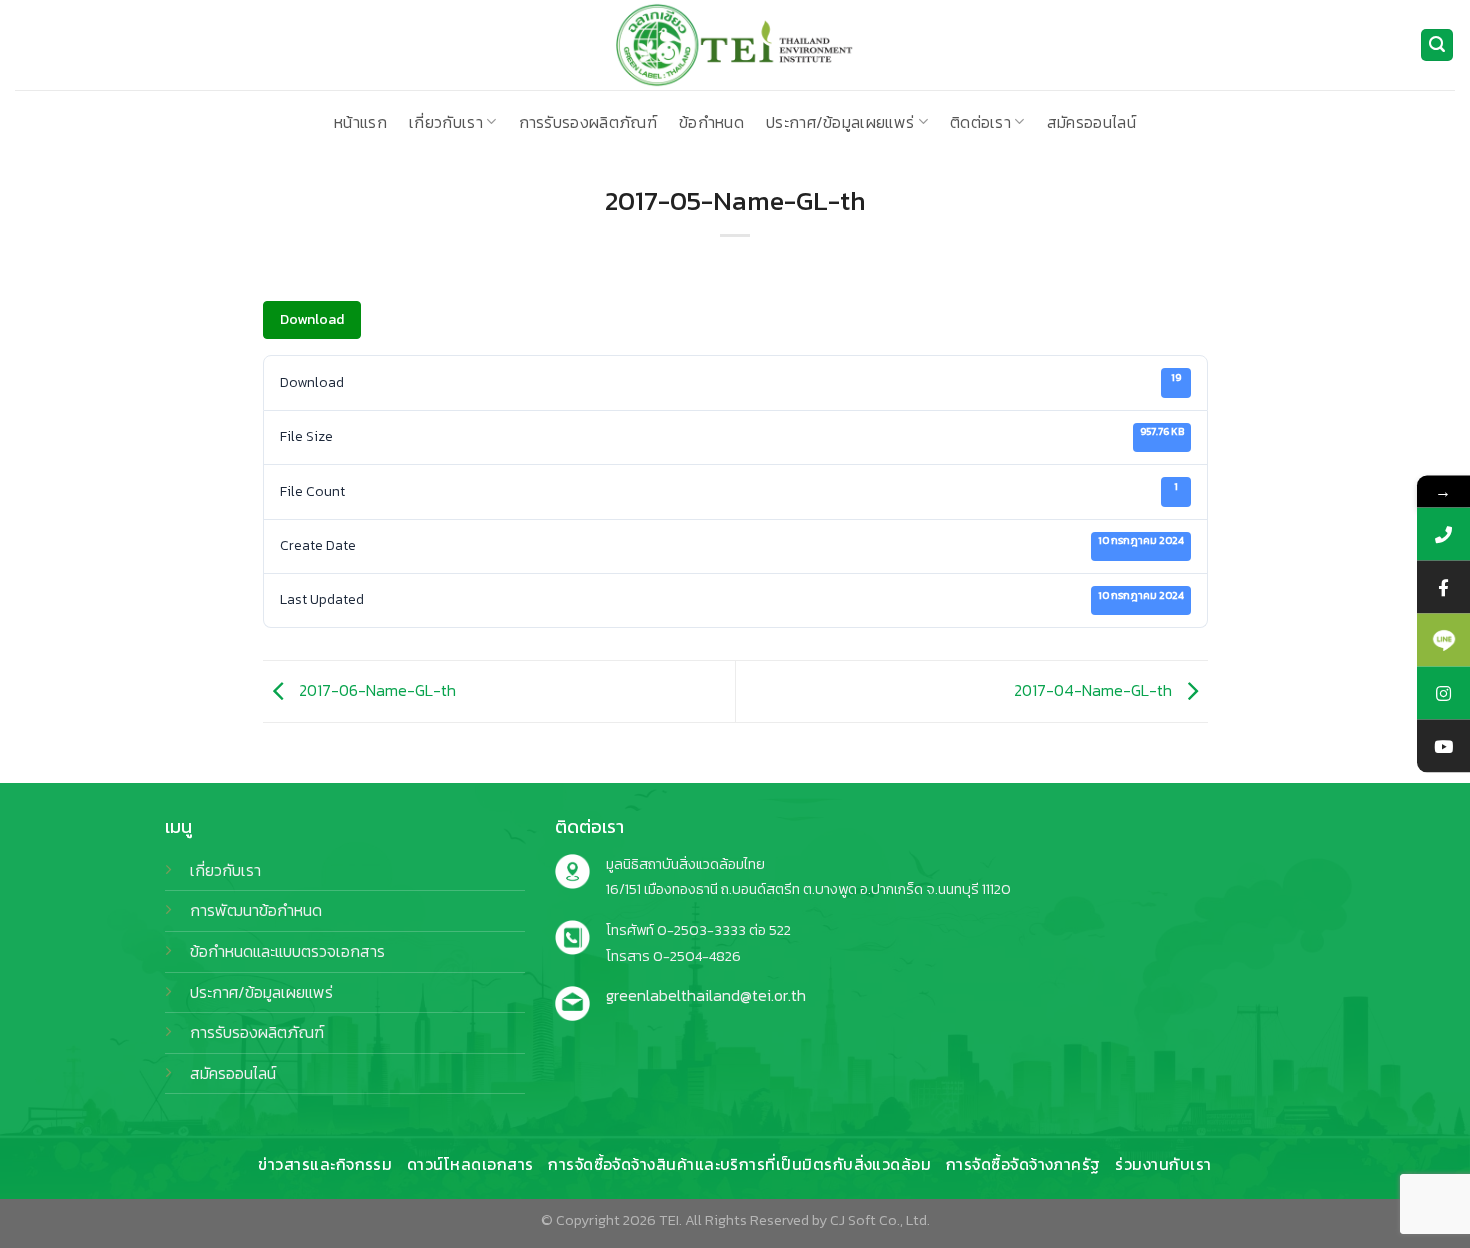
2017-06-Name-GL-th (375, 690)
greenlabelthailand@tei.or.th (706, 995)
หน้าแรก (360, 122)
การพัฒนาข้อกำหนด (256, 910)
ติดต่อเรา (980, 122)
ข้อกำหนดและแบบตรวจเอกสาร (287, 951)
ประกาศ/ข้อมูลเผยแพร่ (840, 122)
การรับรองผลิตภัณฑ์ (588, 122)
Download (312, 319)
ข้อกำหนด (711, 122)
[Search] (1437, 45)
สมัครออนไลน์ (1091, 122)
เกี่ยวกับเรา (446, 122)
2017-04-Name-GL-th (1095, 690)
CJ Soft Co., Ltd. (880, 1220)
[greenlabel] (735, 45)
